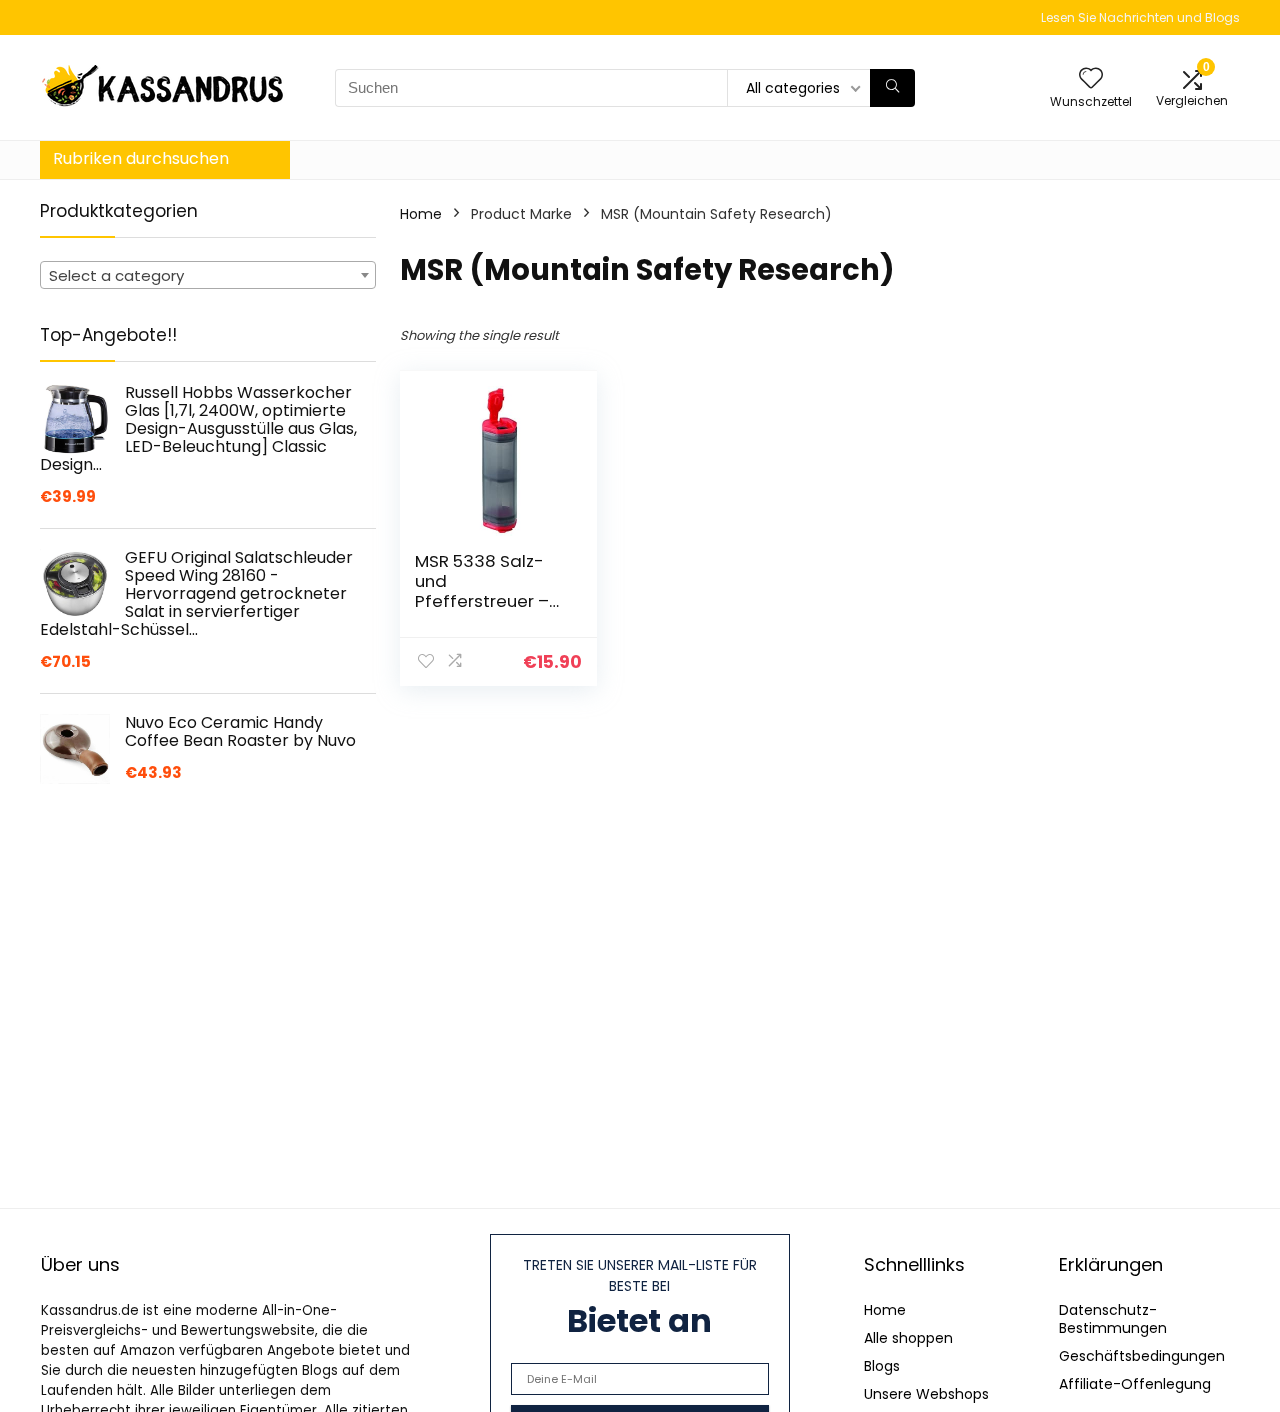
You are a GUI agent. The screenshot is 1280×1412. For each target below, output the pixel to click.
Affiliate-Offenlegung (1135, 1384)
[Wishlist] (1091, 79)
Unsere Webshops (926, 1394)
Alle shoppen (908, 1338)
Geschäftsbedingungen (1142, 1356)
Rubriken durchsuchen (141, 158)
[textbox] (208, 276)
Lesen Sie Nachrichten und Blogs (1140, 17)
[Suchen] (892, 88)
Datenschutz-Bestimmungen (1113, 1319)
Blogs (882, 1366)
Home (421, 214)
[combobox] (208, 275)
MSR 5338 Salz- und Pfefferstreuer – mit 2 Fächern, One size (482, 601)
